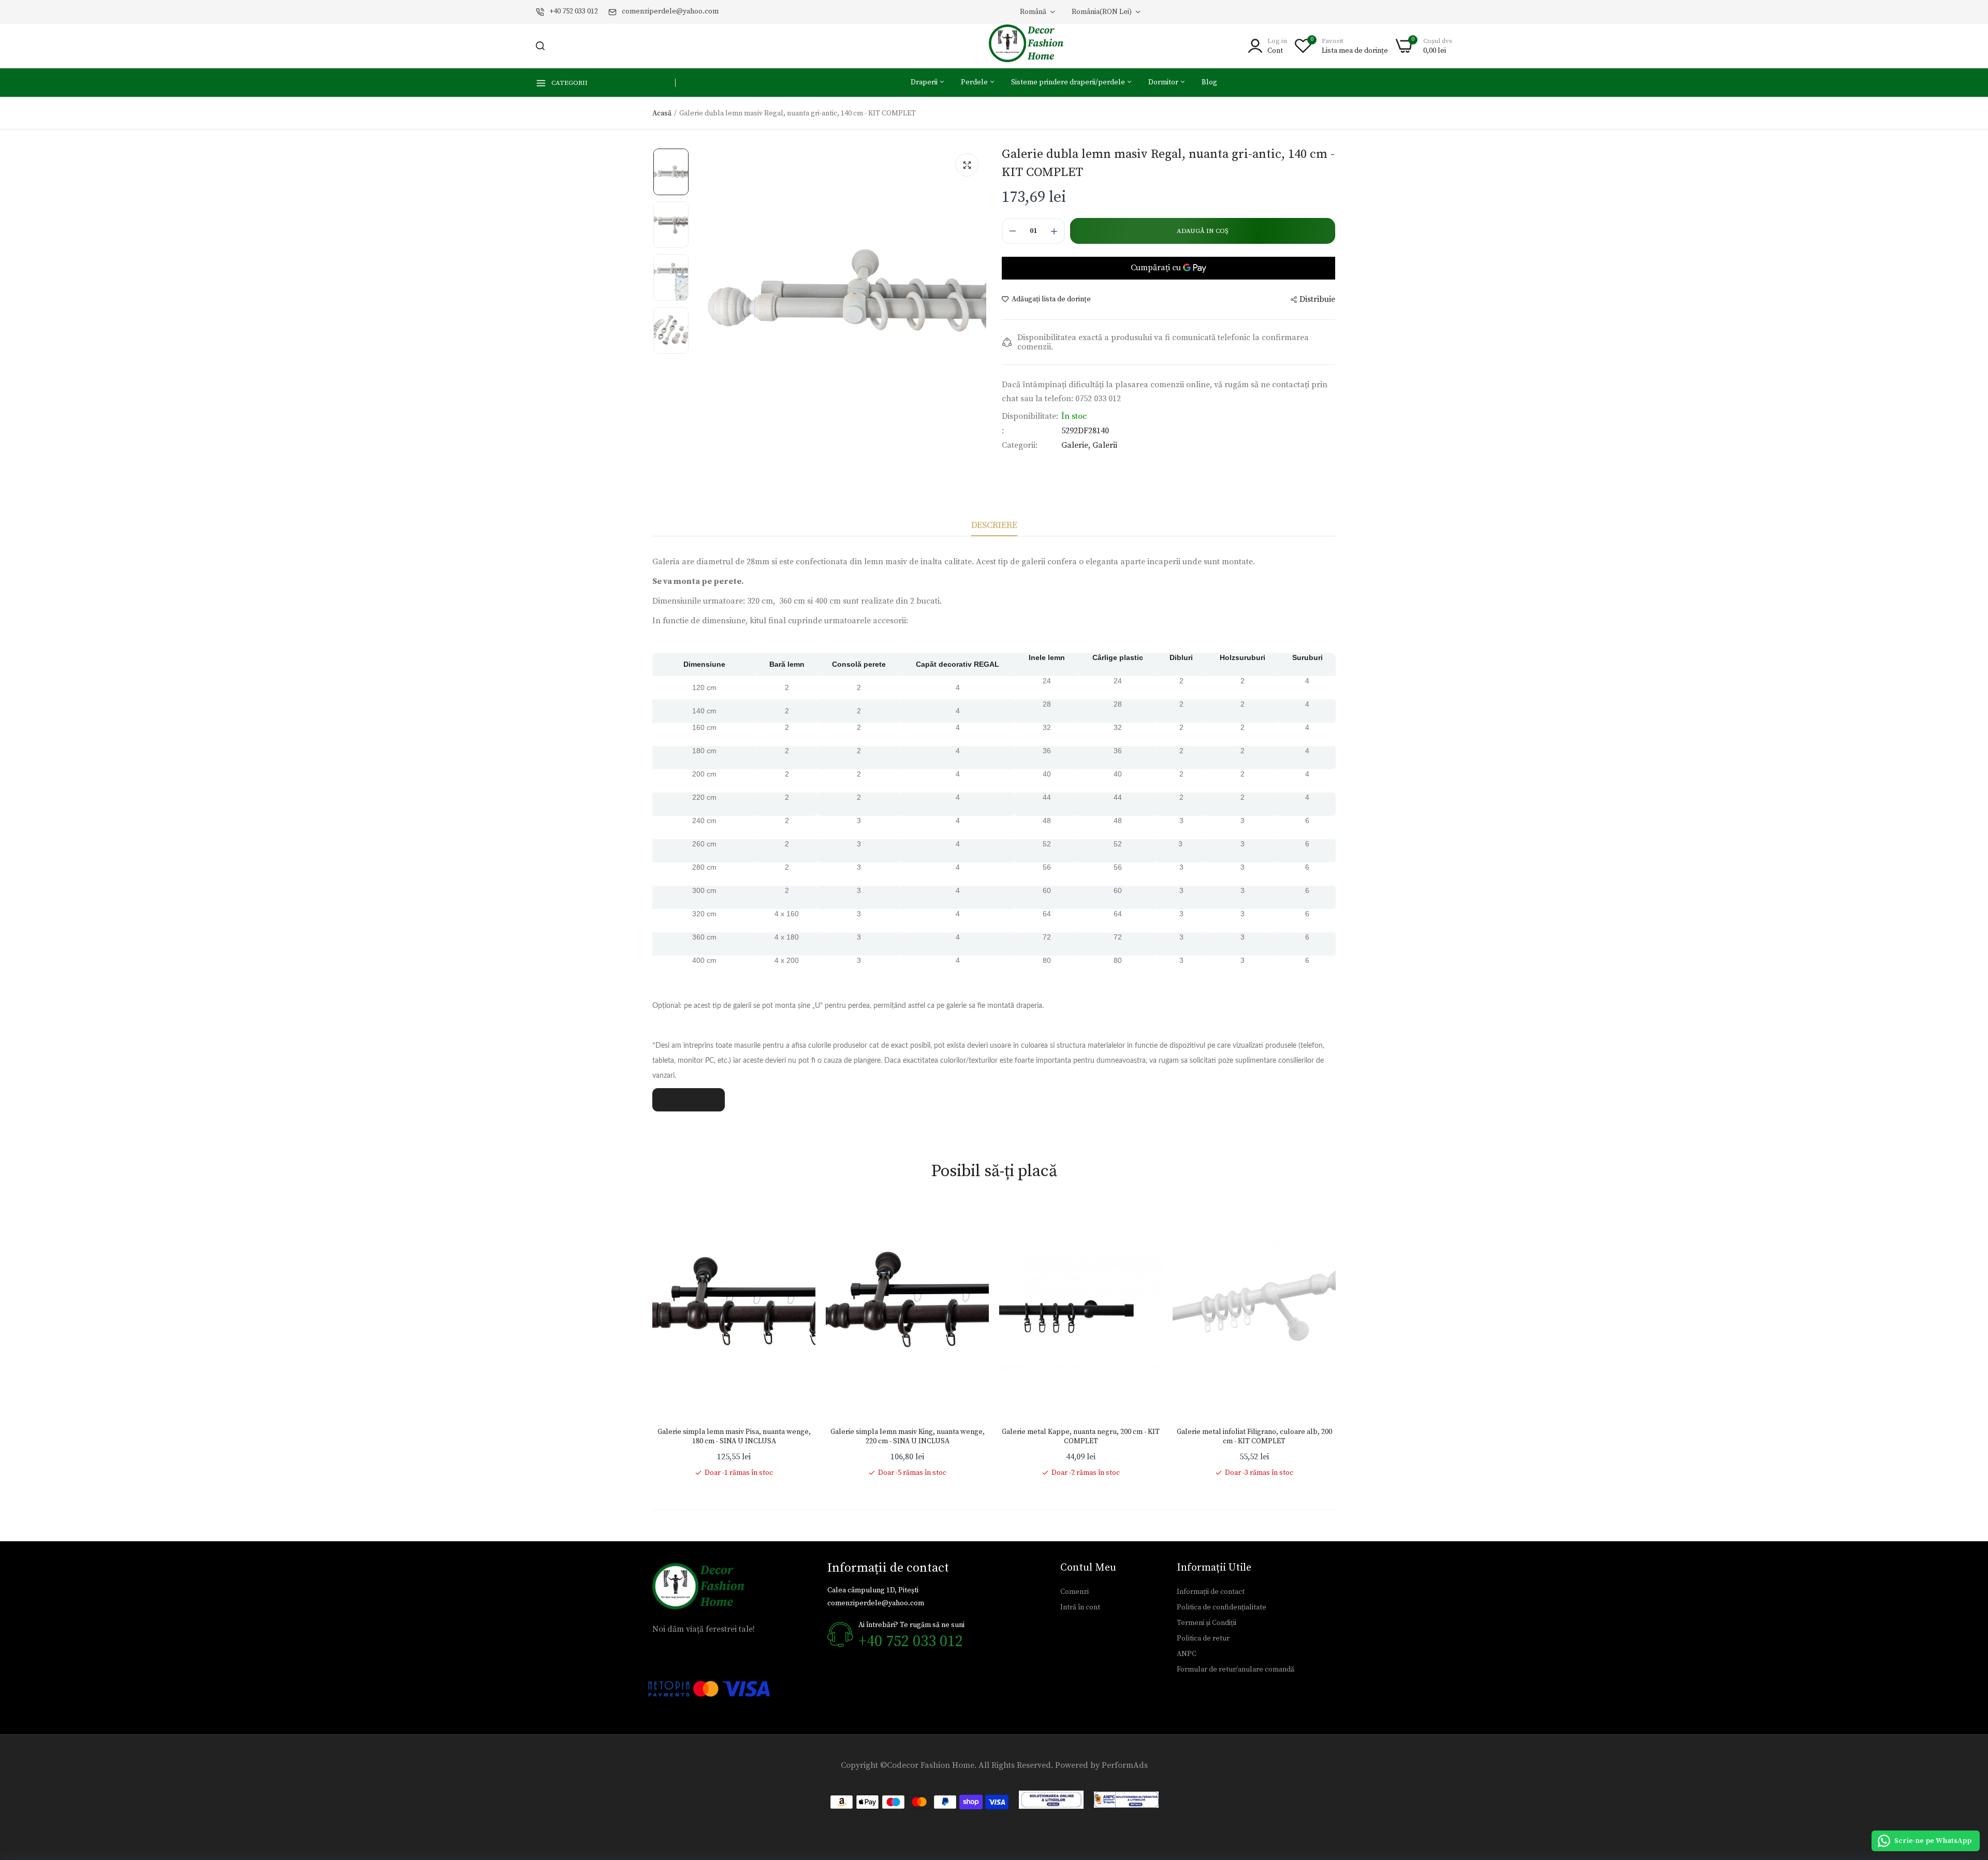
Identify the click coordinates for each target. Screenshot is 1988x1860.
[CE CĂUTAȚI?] (540, 46)
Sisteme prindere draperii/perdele (1069, 82)
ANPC (1187, 1654)
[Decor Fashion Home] (1033, 46)
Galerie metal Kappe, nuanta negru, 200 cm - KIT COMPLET (1081, 1437)
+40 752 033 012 (574, 11)
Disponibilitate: (1030, 416)
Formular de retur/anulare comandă (1236, 1669)
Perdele (975, 82)
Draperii (925, 82)
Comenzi (1075, 1592)
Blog (1209, 82)
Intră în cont (1080, 1607)
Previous (652, 1340)
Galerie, (1077, 445)
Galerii (1105, 445)
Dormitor (1164, 82)
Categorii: (1020, 445)
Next (1336, 1340)
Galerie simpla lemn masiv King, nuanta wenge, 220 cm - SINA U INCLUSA (908, 1437)
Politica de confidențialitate (1222, 1607)
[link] (797, 1220)
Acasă (662, 113)
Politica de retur (1203, 1638)
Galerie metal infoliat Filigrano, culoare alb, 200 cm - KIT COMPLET (1254, 1437)
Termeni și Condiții (1207, 1623)
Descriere (994, 525)
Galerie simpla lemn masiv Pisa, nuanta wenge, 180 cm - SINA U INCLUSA (734, 1437)
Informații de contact (1211, 1592)
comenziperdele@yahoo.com (670, 11)
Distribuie (1317, 299)
